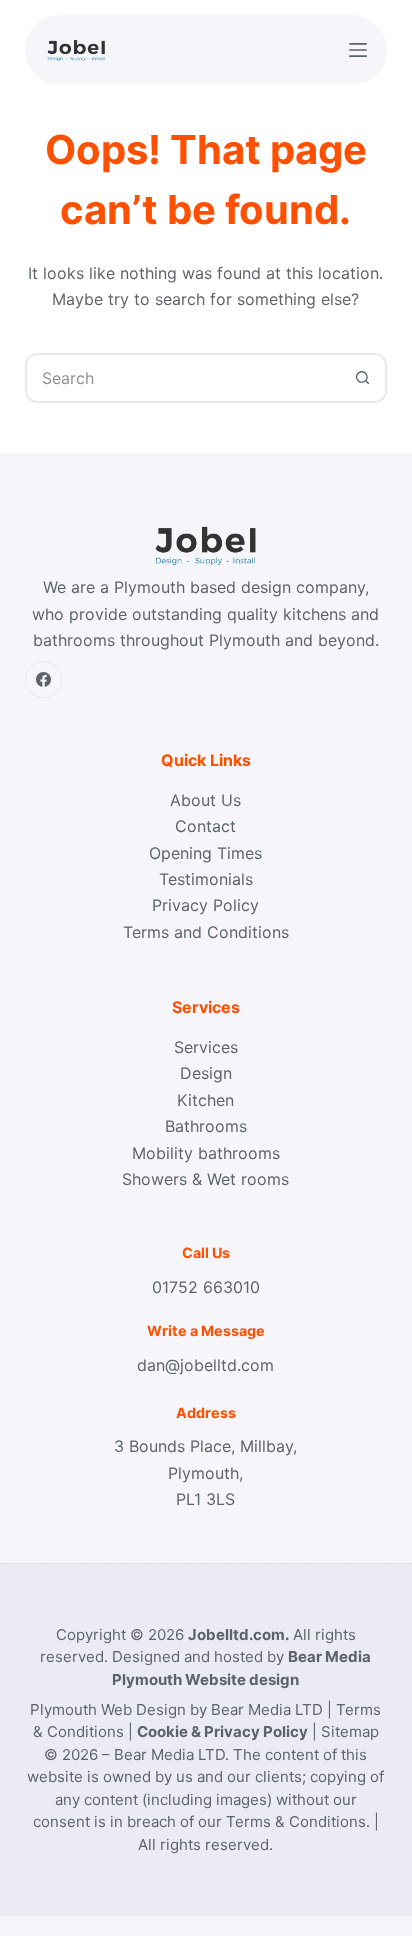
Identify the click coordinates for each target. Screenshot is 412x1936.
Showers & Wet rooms (205, 1179)
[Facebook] (44, 680)
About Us (205, 800)
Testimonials (206, 879)
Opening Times (205, 853)
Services (206, 1047)
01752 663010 (206, 1287)
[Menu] (358, 50)
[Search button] (362, 378)
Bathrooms (206, 1126)
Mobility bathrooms (206, 1153)
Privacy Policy (205, 905)
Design (206, 1073)
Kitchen (205, 1100)
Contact (205, 826)
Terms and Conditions (206, 932)
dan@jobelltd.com (205, 1365)
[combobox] (183, 378)
